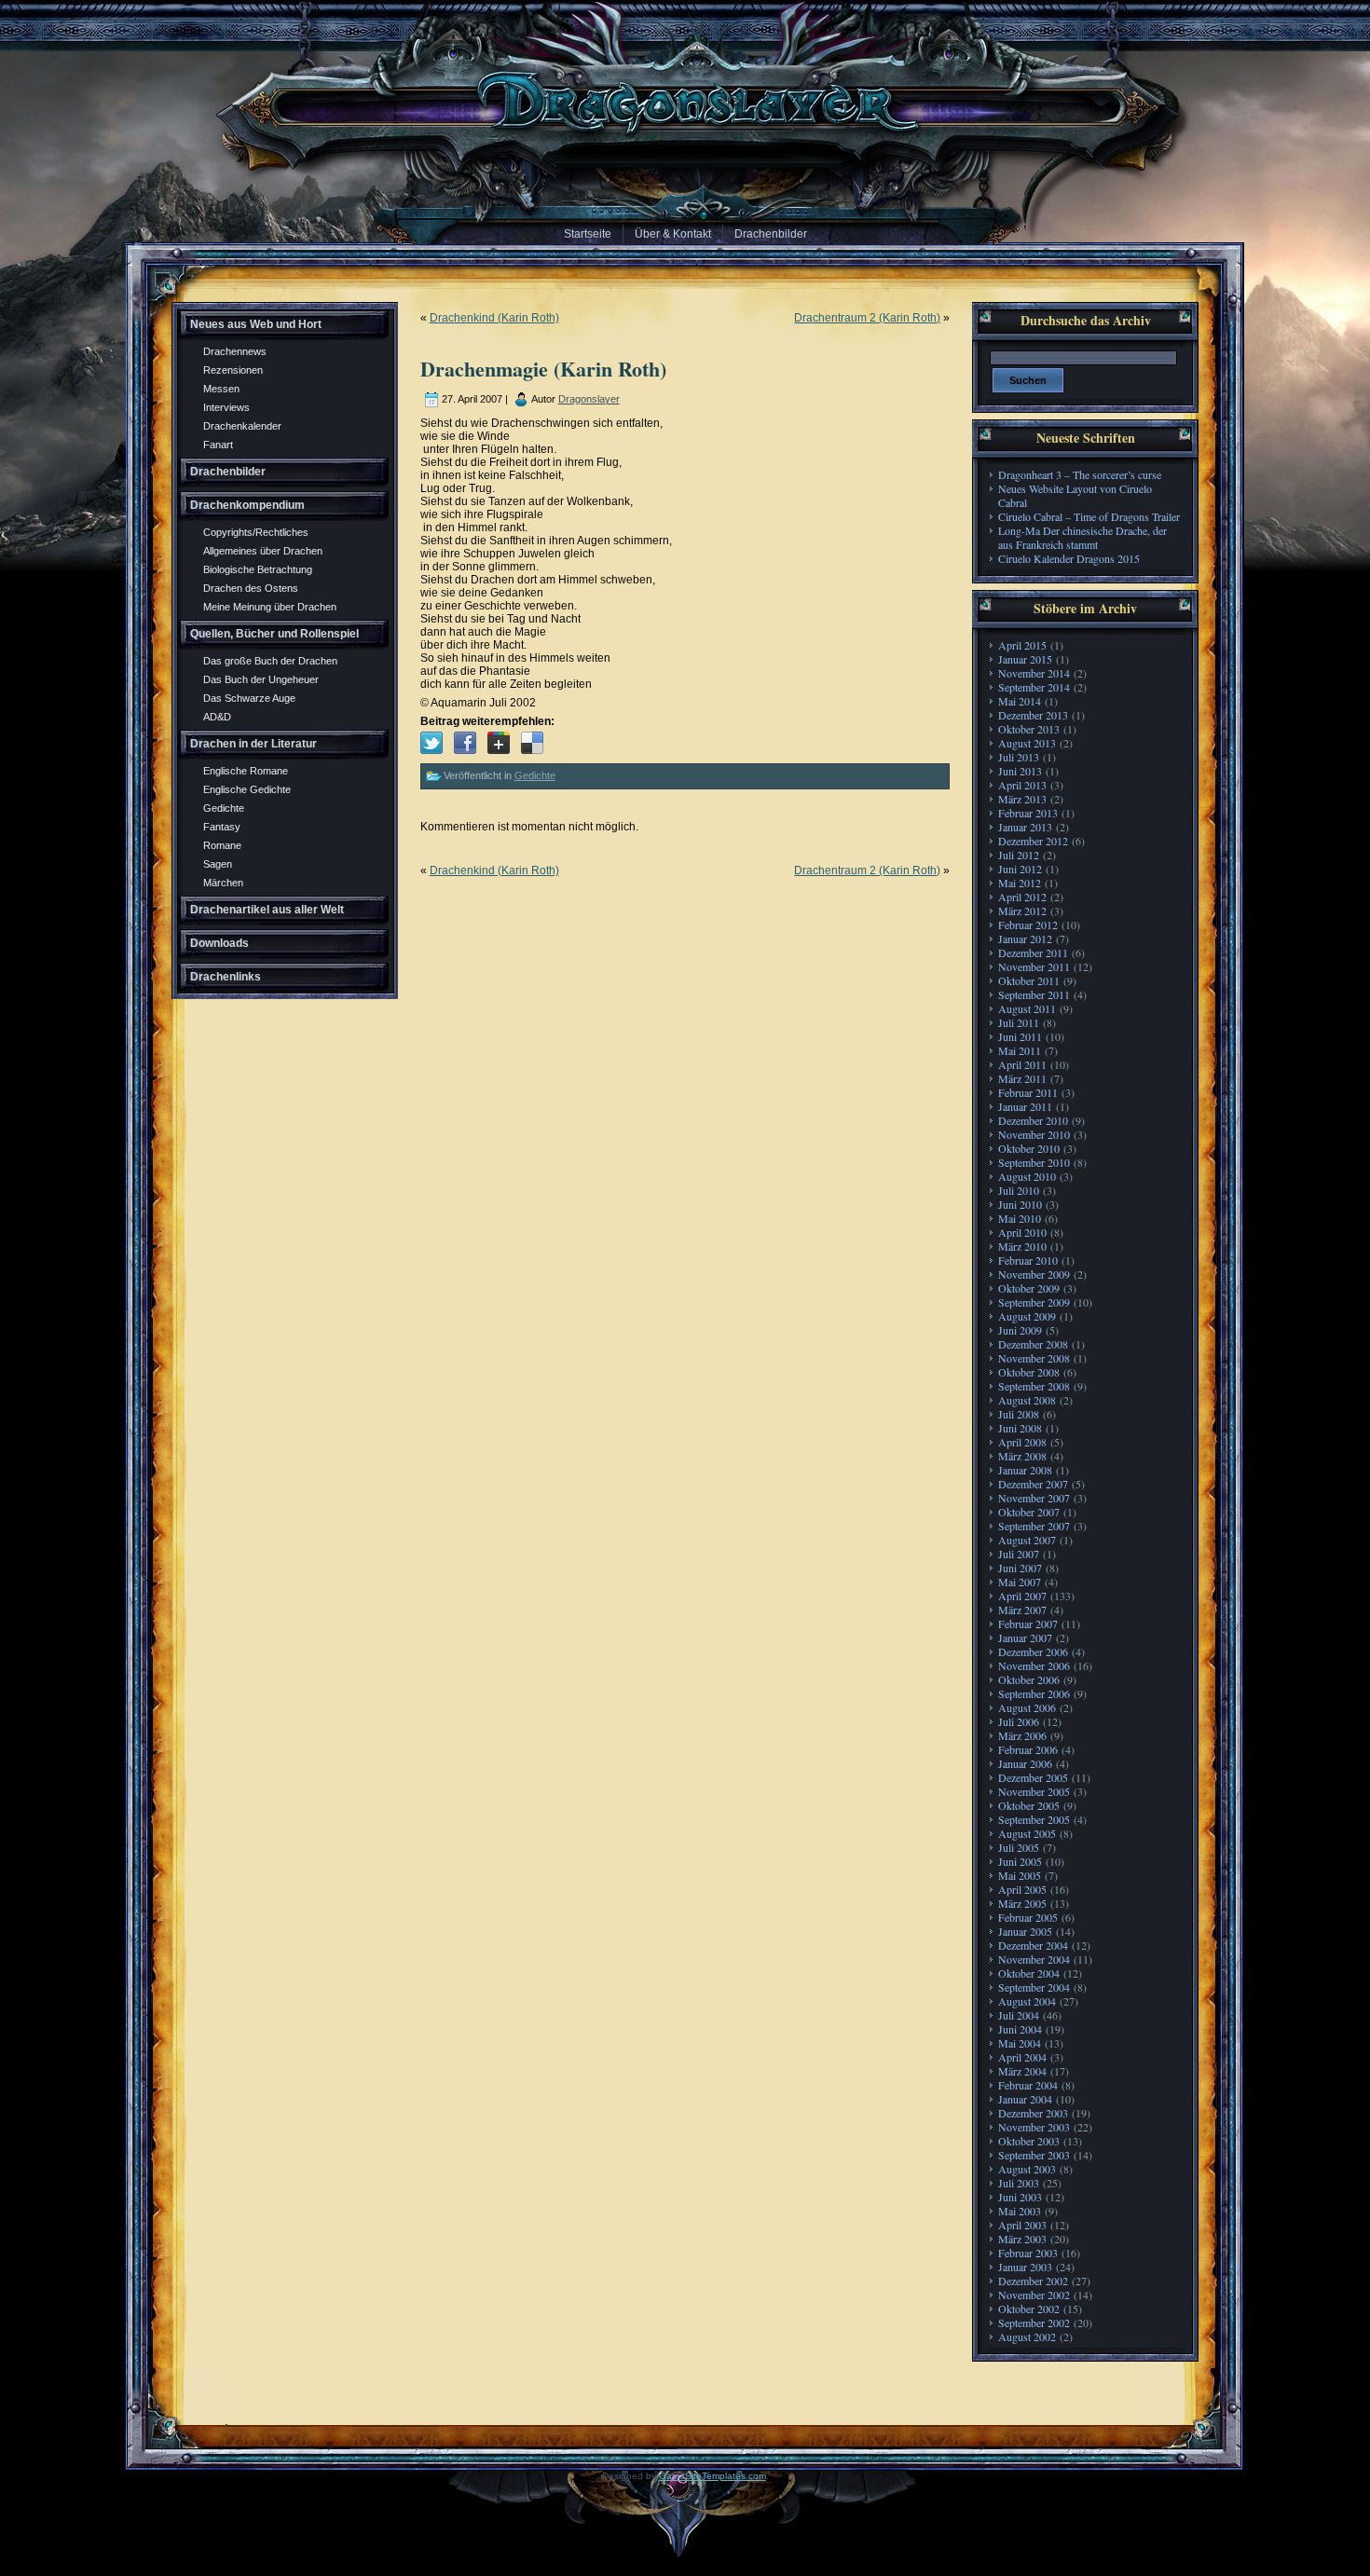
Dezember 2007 (1033, 1484)
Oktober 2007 (1029, 1512)
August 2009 (1027, 1316)
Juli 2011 (1019, 1022)
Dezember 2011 (1033, 952)
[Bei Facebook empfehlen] (465, 743)
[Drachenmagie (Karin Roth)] (432, 743)
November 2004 (1034, 1959)
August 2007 (1027, 1540)
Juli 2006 (1019, 1721)
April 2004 (1022, 2057)
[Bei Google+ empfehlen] (499, 743)
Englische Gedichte (247, 789)
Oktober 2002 (1029, 2309)
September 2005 (1034, 1819)
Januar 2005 (1025, 1931)
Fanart (218, 445)
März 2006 (1022, 1735)
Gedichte (224, 808)
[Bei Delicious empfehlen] (532, 743)
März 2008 (1022, 1456)
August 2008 (1027, 1400)
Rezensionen (233, 370)
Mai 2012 (1020, 883)
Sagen (218, 864)
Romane (222, 845)
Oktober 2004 (1029, 1973)
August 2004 (1027, 2001)
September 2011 (1034, 994)
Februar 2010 (1028, 1260)
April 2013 (1022, 785)
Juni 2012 (1020, 869)
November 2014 (1034, 673)
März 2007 (1022, 1610)
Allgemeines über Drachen (263, 551)
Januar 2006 (1025, 1763)
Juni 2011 (1020, 1036)
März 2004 (1022, 2071)
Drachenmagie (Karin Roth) (543, 369)
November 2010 (1034, 1134)
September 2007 (1034, 1526)
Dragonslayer (589, 399)
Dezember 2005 (1033, 1777)
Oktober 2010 (1029, 1148)
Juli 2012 (1019, 855)
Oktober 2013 (1029, 729)
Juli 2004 (1019, 2015)
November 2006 (1034, 1665)
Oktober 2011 (1029, 980)
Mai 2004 (1020, 2043)
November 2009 (1034, 1274)
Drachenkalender (242, 426)
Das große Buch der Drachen (270, 661)
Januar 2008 (1025, 1470)
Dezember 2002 (1033, 2281)
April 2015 (1022, 645)
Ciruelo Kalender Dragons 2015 (1069, 558)
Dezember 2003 (1033, 2113)
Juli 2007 (1019, 1554)
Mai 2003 (1020, 2211)
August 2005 (1027, 1833)
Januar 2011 (1025, 1106)
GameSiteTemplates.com (712, 2476)
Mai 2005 (1020, 1875)
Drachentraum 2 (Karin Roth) (867, 318)
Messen (221, 389)
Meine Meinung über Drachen (270, 607)
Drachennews (235, 351)
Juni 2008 (1020, 1428)
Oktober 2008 (1029, 1372)
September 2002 (1034, 2323)
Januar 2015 (1025, 659)
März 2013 (1022, 799)
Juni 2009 (1020, 1330)
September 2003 (1034, 2155)
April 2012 (1022, 897)
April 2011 (1022, 1064)
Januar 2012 (1025, 939)
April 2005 (1022, 1889)
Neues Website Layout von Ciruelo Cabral (1075, 495)
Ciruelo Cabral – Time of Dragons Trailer (1089, 516)
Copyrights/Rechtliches (256, 532)
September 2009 (1034, 1302)
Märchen (223, 883)
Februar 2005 (1028, 1917)
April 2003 (1022, 2225)
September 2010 (1034, 1162)
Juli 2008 (1019, 1414)
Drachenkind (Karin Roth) (494, 318)
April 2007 (1022, 1596)
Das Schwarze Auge (249, 698)
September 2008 (1034, 1386)
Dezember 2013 (1033, 715)
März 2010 (1022, 1246)
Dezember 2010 (1033, 1120)
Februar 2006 (1028, 1749)
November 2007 (1034, 1498)
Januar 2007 (1025, 1637)
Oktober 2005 (1029, 1805)
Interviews (226, 407)
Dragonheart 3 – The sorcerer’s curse (1080, 474)
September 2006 (1034, 1693)
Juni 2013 (1020, 771)
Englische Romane (246, 771)
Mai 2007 (1020, 1582)
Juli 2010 (1019, 1190)
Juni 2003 (1020, 2197)
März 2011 (1022, 1078)
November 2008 (1034, 1358)
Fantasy (222, 827)
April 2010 (1022, 1232)
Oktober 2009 (1029, 1288)
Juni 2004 (1020, 2029)
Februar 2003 (1028, 2253)
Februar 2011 (1028, 1092)
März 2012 (1022, 911)
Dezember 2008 (1033, 1344)
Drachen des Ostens (251, 588)
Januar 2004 (1025, 2099)
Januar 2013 (1025, 827)
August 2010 (1027, 1176)
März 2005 (1022, 1903)
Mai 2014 (1020, 701)
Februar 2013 (1028, 813)
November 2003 (1034, 2127)
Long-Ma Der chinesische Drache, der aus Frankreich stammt (1082, 537)
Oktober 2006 (1029, 1679)
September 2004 (1034, 1987)
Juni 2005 (1020, 1861)
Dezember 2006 (1033, 1651)
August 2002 (1027, 2336)
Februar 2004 (1028, 2085)
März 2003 (1022, 2239)
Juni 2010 (1020, 1204)
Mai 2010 (1020, 1218)
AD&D (217, 717)
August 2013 (1027, 743)
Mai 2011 (1020, 1050)
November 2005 (1034, 1791)
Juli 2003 (1019, 2183)
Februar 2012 (1028, 925)
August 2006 (1027, 1707)
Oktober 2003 (1029, 2141)
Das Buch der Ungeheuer (261, 679)
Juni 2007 (1020, 1568)
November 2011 (1034, 966)
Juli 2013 (1019, 757)
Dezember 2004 (1033, 1945)
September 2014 (1034, 687)
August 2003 (1027, 2169)
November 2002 (1034, 2295)
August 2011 (1027, 1008)
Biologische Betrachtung (258, 569)
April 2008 (1022, 1442)
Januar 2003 (1025, 2267)
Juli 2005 (1019, 1847)
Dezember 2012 (1033, 841)
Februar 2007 (1028, 1624)
